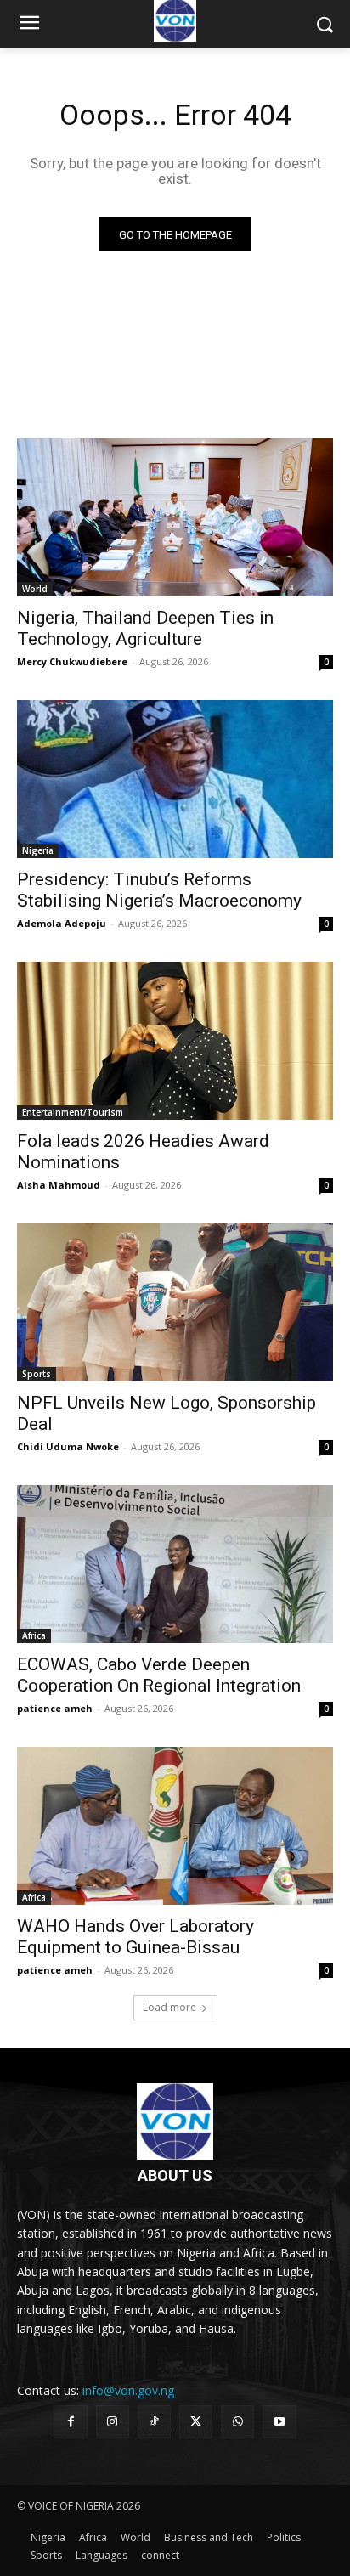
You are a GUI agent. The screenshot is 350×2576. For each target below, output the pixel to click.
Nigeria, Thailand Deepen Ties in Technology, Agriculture (145, 628)
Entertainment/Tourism (73, 1112)
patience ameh (55, 1708)
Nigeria (38, 850)
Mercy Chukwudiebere (72, 661)
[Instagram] (113, 2422)
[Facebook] (70, 2422)
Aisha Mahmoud (59, 1185)
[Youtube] (279, 2422)
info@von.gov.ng (128, 2390)
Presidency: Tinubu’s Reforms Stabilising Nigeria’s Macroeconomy (159, 890)
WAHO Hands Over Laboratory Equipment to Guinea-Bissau (135, 1937)
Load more (169, 2007)
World (35, 589)
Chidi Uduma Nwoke (68, 1446)
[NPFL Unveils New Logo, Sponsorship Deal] (175, 1302)
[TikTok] (154, 2422)
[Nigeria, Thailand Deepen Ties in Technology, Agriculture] (175, 517)
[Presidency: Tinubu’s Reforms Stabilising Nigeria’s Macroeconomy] (175, 779)
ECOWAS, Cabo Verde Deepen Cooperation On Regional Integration (159, 1675)
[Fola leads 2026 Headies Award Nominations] (175, 1041)
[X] (196, 2422)
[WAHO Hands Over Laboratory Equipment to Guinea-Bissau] (175, 1826)
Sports (37, 1374)
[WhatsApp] (237, 2422)
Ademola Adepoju (62, 923)
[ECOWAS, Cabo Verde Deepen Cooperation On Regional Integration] (175, 1564)
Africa (34, 1635)
